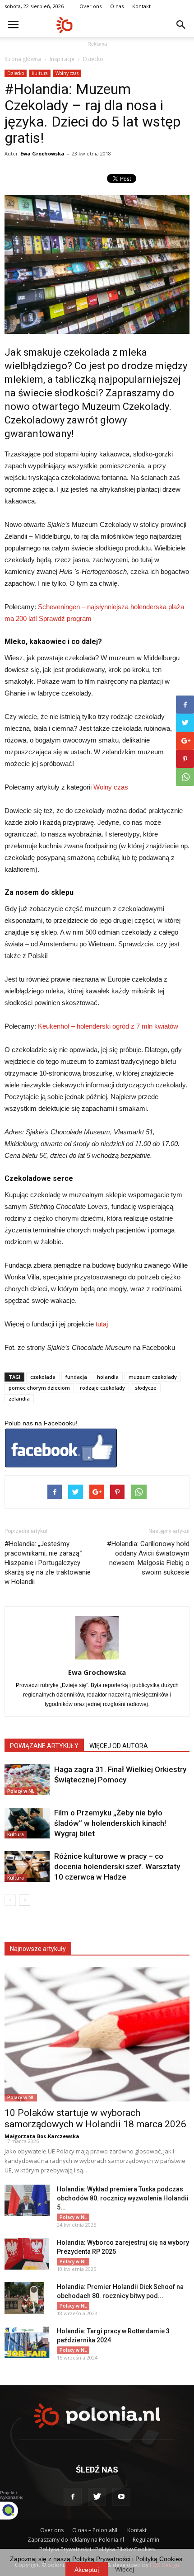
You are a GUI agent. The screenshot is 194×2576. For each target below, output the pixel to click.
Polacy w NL (21, 1791)
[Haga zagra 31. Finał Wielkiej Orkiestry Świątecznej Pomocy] (27, 1780)
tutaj (102, 1324)
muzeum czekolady (153, 1377)
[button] (181, 25)
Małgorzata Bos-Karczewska (42, 2136)
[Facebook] (73, 2497)
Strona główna (23, 59)
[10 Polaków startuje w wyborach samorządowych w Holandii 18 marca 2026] (97, 2034)
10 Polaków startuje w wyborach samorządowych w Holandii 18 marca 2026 (95, 2118)
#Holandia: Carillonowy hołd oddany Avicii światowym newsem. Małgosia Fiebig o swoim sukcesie (148, 1558)
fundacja (76, 1377)
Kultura (40, 73)
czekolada (43, 1377)
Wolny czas (67, 73)
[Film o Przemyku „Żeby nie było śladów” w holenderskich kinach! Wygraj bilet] (27, 1823)
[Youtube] (121, 2497)
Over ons (90, 6)
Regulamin (146, 2540)
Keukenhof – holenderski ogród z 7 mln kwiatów (108, 1026)
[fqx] (16, 2510)
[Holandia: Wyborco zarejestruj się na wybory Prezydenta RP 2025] (27, 2254)
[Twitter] (97, 2497)
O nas (117, 6)
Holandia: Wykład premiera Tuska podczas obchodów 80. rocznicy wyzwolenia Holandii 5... (123, 2198)
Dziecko (93, 59)
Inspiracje (62, 59)
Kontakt (141, 6)
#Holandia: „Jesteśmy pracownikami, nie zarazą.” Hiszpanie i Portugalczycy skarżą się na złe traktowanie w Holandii (48, 1563)
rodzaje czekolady (102, 1388)
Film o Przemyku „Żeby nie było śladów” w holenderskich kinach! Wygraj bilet (110, 1823)
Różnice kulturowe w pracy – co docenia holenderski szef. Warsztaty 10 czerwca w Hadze (117, 1866)
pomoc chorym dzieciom (39, 1388)
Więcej (125, 2569)
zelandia (19, 1398)
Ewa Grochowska (42, 153)
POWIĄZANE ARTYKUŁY (44, 1746)
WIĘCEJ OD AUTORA (119, 1746)
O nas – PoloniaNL (95, 2530)
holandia (108, 1377)
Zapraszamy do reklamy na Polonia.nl (76, 2540)
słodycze (146, 1388)
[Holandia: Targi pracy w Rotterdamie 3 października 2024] (27, 2342)
